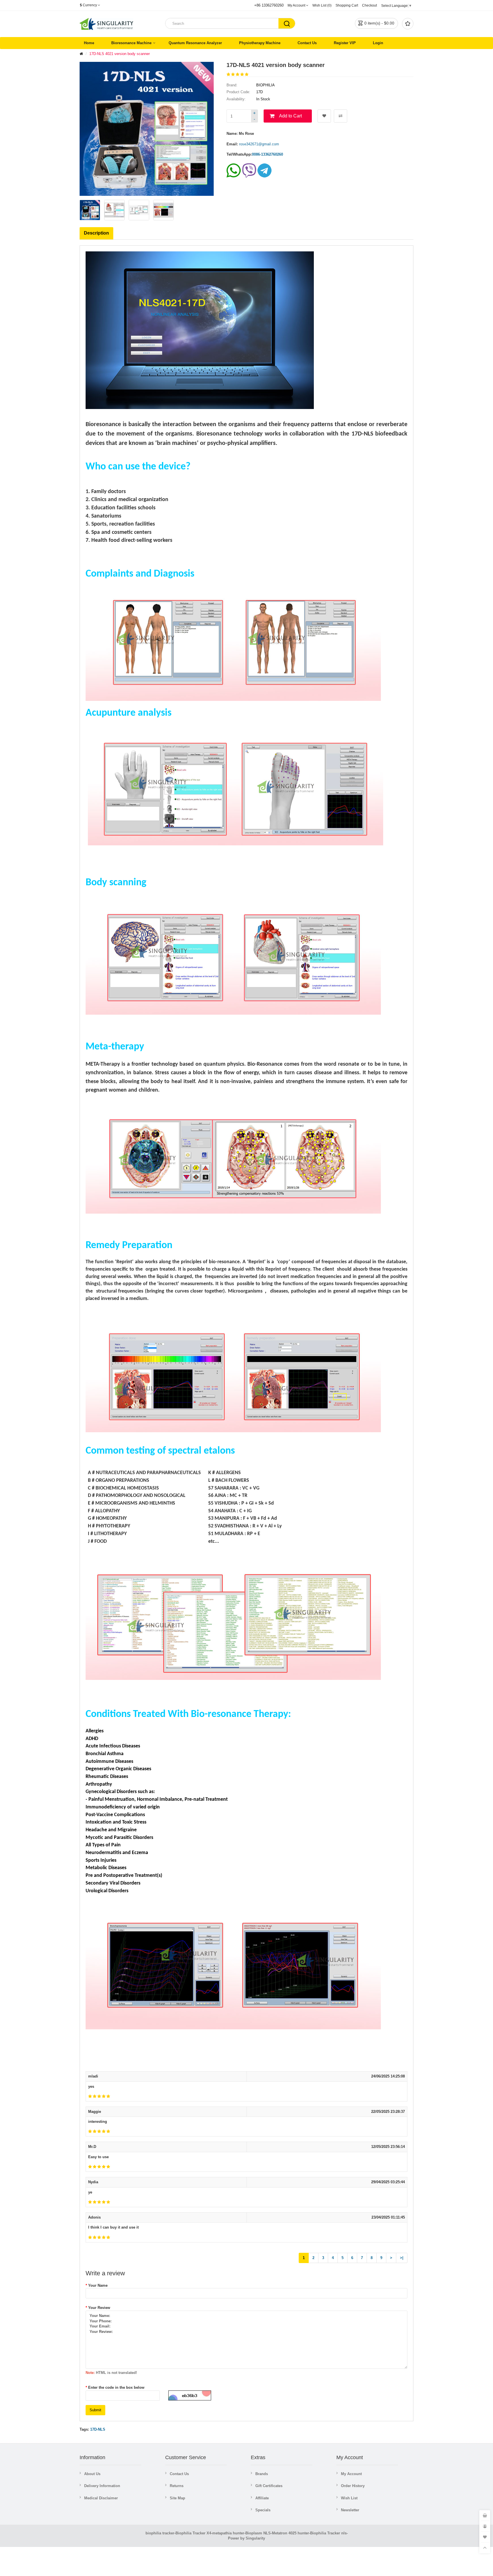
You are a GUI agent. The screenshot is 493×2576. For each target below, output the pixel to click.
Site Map (177, 2498)
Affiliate (262, 2498)
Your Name (98, 2285)
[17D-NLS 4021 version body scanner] (90, 210)
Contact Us (307, 43)
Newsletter (350, 2510)
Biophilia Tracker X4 (193, 2533)
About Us (92, 2474)
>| (402, 2258)
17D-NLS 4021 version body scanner (120, 54)
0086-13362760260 (267, 154)
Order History (353, 2486)
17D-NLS (98, 2429)
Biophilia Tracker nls (328, 2533)
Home (89, 43)
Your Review (99, 2308)
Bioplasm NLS (258, 2533)
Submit (95, 2410)
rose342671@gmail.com (259, 144)
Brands (262, 2474)
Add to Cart (290, 116)
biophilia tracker (160, 2533)
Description (96, 233)
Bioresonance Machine (131, 43)
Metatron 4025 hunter (290, 2533)
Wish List (349, 2498)
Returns (177, 2486)
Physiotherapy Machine (260, 43)
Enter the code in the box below (116, 2387)
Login (378, 43)
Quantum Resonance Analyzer (195, 43)
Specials (263, 2510)
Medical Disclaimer (101, 2498)
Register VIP (345, 43)
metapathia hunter (228, 2533)
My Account (351, 2474)
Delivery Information (102, 2486)
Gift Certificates (269, 2486)
